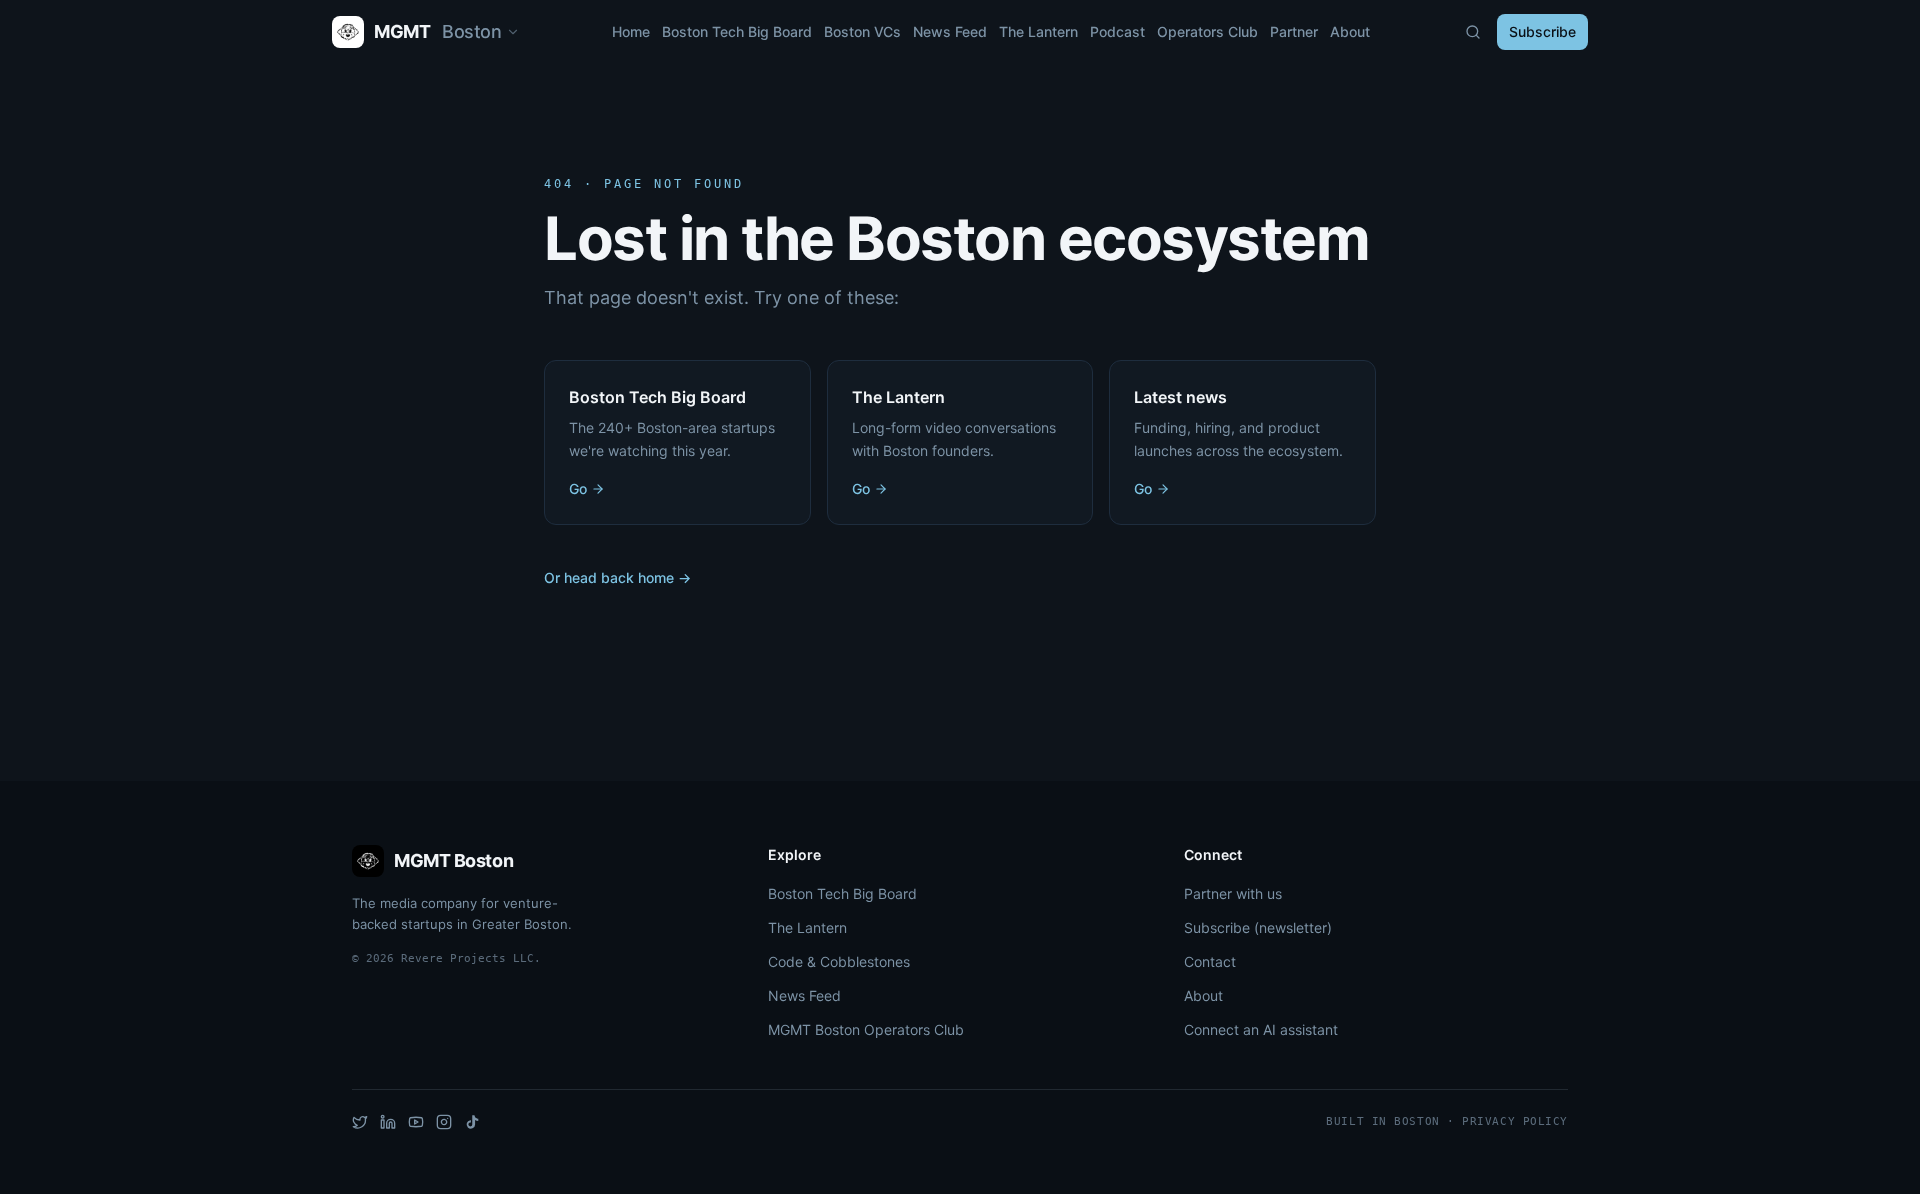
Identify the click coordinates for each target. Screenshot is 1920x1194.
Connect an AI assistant (1261, 1029)
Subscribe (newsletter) (1258, 927)
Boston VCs (862, 31)
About (1350, 31)
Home (631, 31)
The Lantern (1038, 31)
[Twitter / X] (360, 1122)
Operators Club (1207, 31)
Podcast (1117, 31)
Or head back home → (617, 577)
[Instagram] (444, 1122)
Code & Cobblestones (839, 961)
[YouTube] (416, 1122)
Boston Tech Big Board (737, 31)
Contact (1210, 961)
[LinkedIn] (388, 1122)
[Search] (1473, 32)
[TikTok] (472, 1122)
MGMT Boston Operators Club (866, 1029)
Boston (483, 35)
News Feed (950, 31)
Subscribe (1542, 31)
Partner (1294, 31)
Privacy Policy (1515, 1121)
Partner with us (1233, 893)
